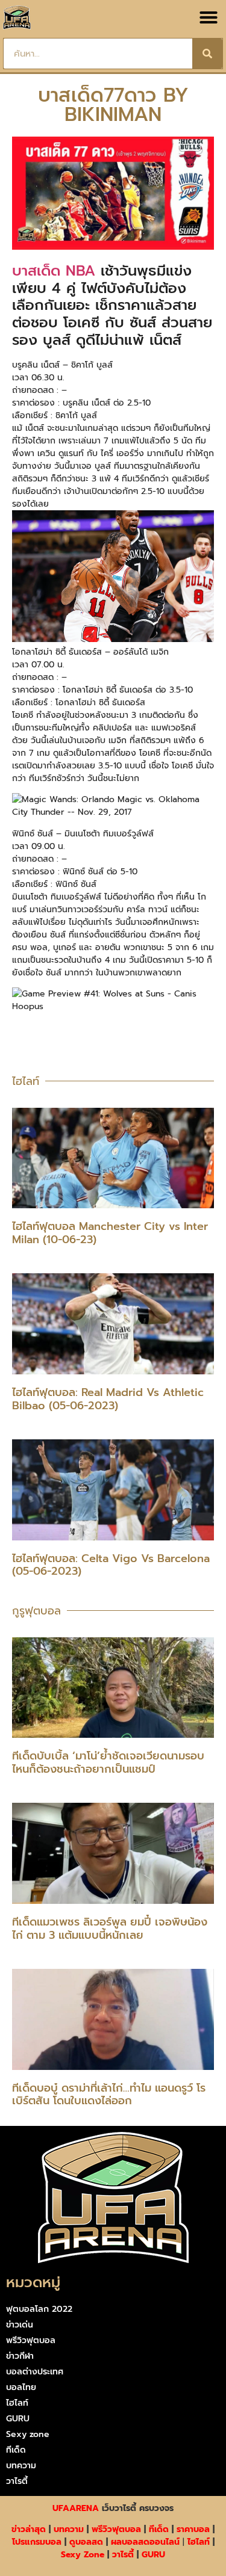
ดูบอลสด (86, 2542)
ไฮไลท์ (17, 2403)
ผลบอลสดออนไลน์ (145, 2542)
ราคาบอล (193, 2529)
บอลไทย (21, 2387)
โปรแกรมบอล (37, 2542)
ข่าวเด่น (20, 2325)
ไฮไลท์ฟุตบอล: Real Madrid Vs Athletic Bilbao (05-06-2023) (108, 1399)
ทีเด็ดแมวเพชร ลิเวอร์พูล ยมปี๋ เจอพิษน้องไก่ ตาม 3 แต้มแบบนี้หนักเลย (110, 1929)
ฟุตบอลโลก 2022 (39, 2309)
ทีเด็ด (16, 2450)
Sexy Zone (83, 2555)
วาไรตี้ (17, 2481)
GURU (18, 2419)
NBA (78, 271)
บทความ (21, 2466)
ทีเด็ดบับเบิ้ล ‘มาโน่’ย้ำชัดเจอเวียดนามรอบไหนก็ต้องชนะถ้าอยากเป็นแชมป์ (108, 1762)
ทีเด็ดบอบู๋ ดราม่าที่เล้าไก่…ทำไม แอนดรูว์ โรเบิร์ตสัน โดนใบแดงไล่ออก (109, 2095)
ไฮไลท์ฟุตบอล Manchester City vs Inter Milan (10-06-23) (110, 1233)
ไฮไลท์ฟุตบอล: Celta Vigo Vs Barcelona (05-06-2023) (111, 1565)
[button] (209, 17)
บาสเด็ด (36, 271)
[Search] (207, 54)
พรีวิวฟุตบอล (31, 2340)
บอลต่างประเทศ (35, 2372)
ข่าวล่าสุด (29, 2529)
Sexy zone (28, 2434)
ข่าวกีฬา (20, 2356)
